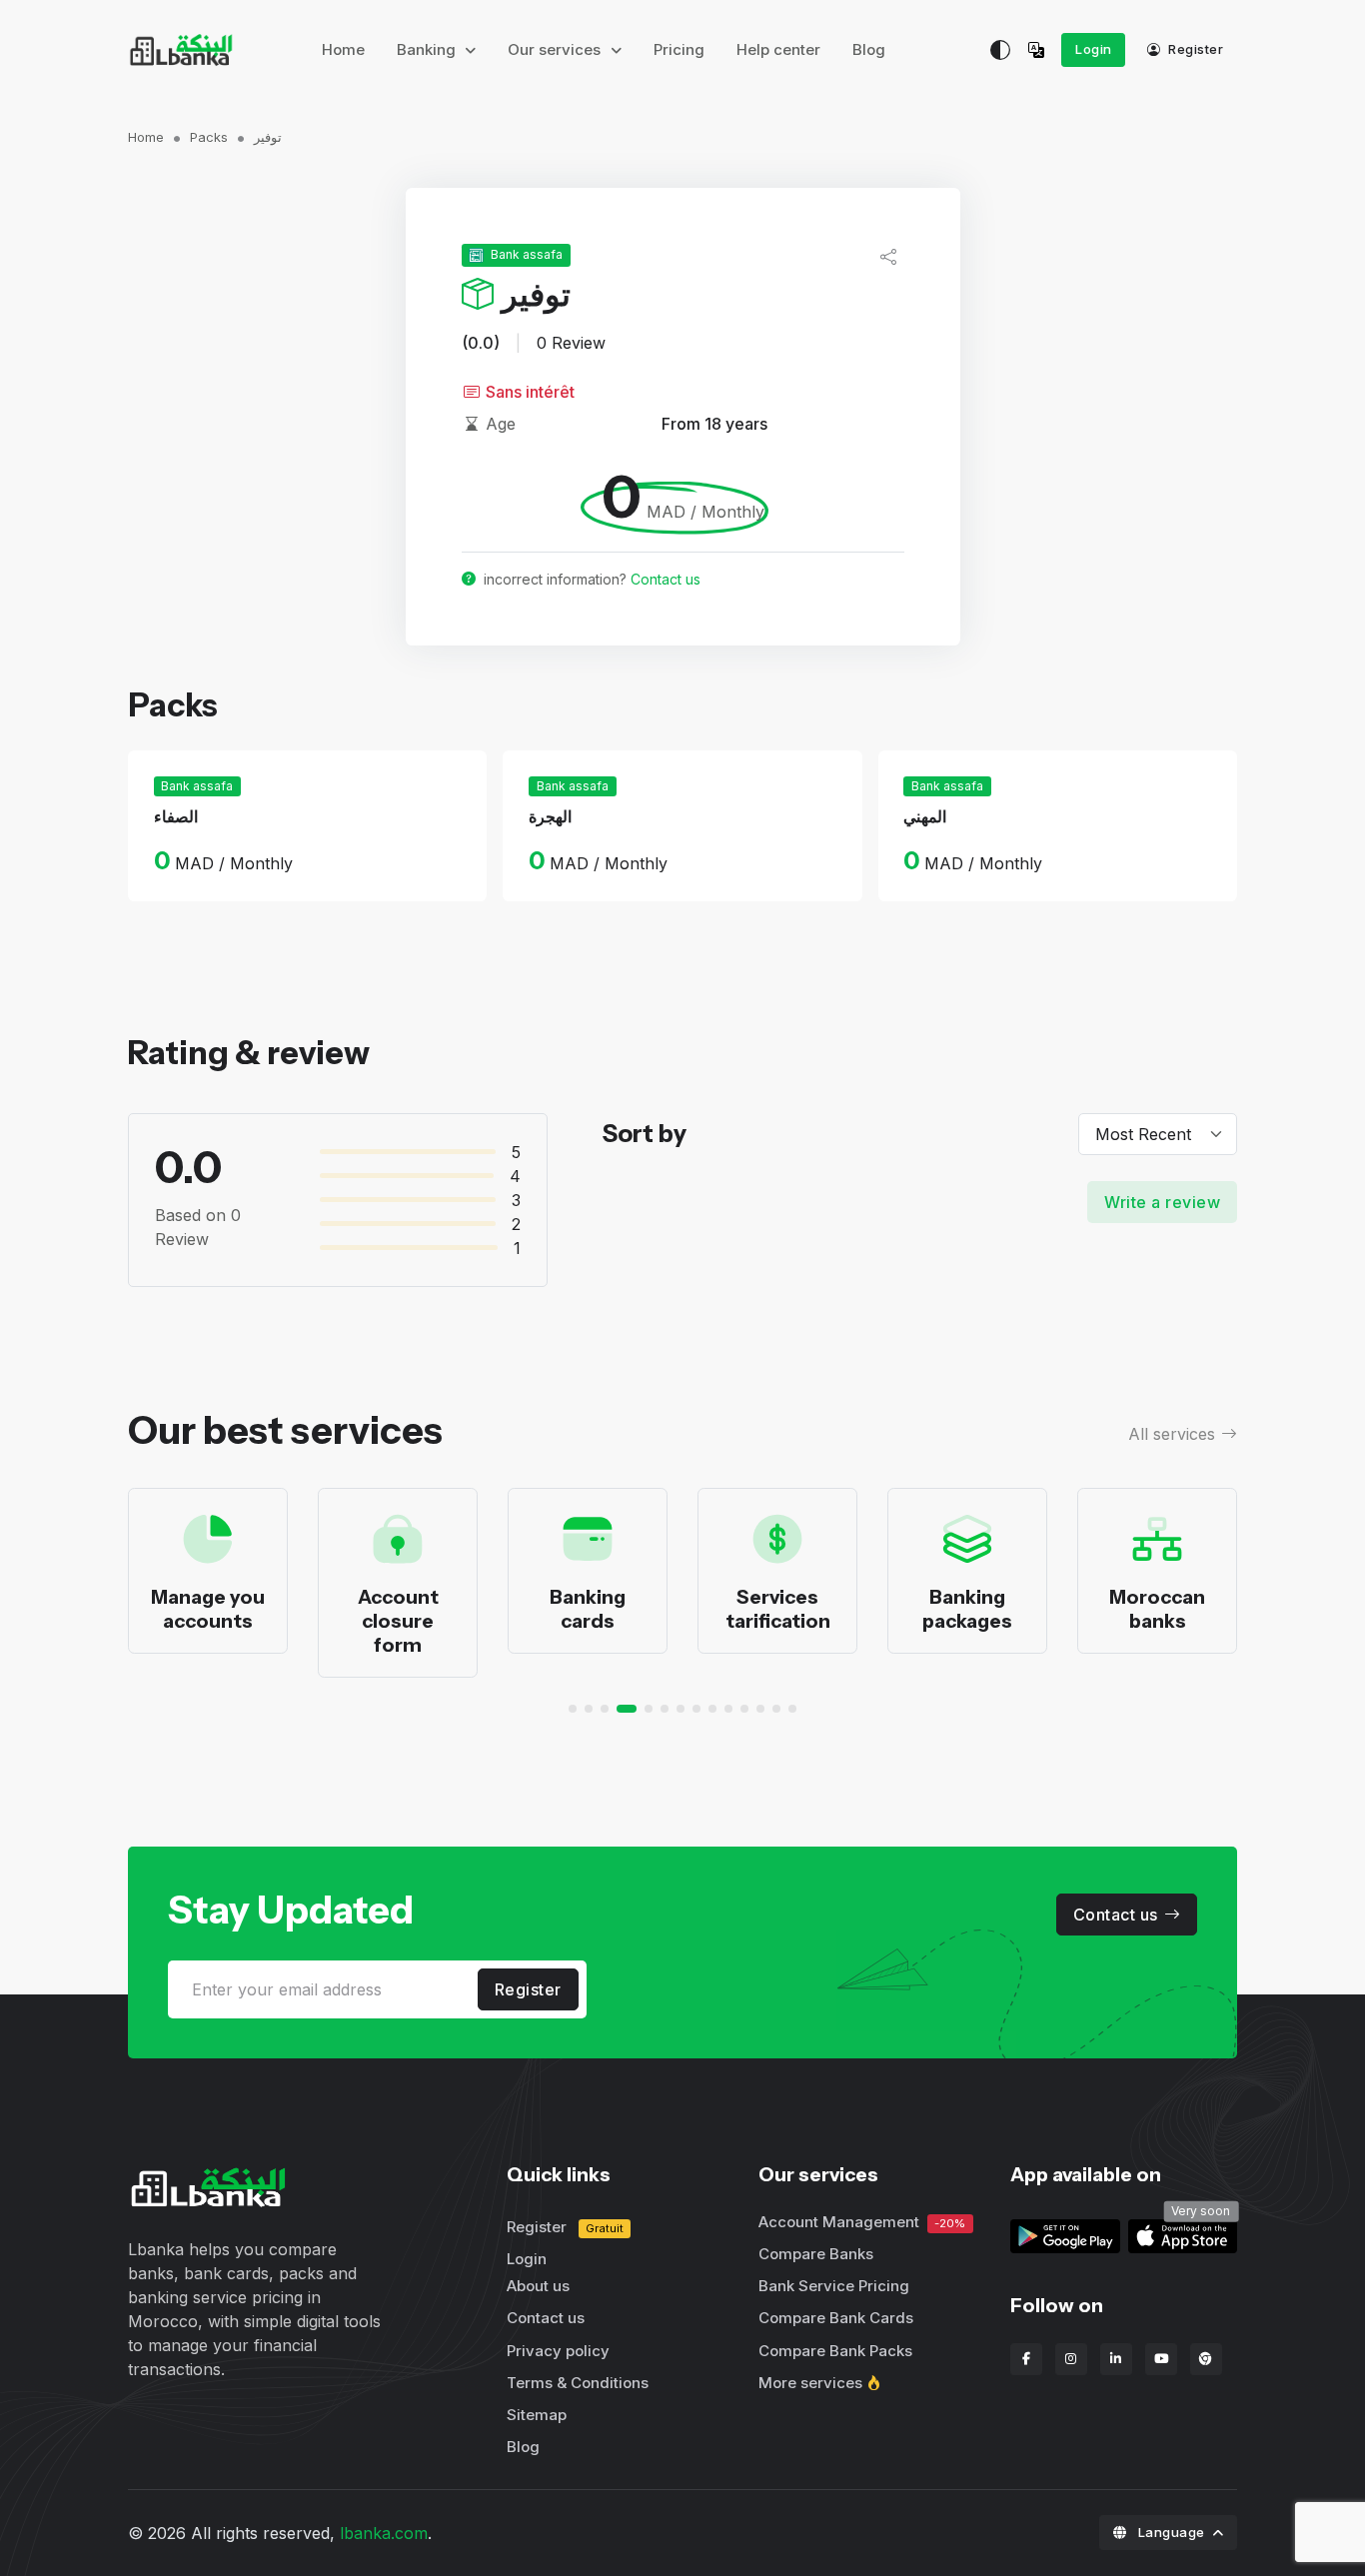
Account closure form (398, 1621)
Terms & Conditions (578, 2383)
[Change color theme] (1000, 50)
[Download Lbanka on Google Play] (1065, 2235)
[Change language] (1041, 50)
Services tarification (778, 1609)
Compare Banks (816, 2254)
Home (343, 49)
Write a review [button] (1162, 1202)
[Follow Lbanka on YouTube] (1161, 2359)
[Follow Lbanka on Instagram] (1071, 2359)
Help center (778, 49)
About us (538, 2286)
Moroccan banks (1157, 1609)
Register (1195, 49)
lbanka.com (384, 2533)
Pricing (679, 49)
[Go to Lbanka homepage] (181, 50)
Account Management (862, 2222)
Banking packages (967, 1609)
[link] (1183, 2235)
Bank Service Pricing (834, 2286)
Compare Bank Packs (835, 2351)
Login (1094, 49)
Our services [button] (556, 49)
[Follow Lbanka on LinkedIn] (1116, 2359)
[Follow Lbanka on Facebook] (1026, 2359)
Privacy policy (558, 2351)
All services (1172, 1434)
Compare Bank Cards (836, 2318)
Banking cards (588, 1609)
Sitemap (537, 2415)
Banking (428, 49)
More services (810, 2383)
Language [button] (1171, 2532)
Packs (209, 137)
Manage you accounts (208, 1609)
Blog (869, 49)
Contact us (666, 579)
